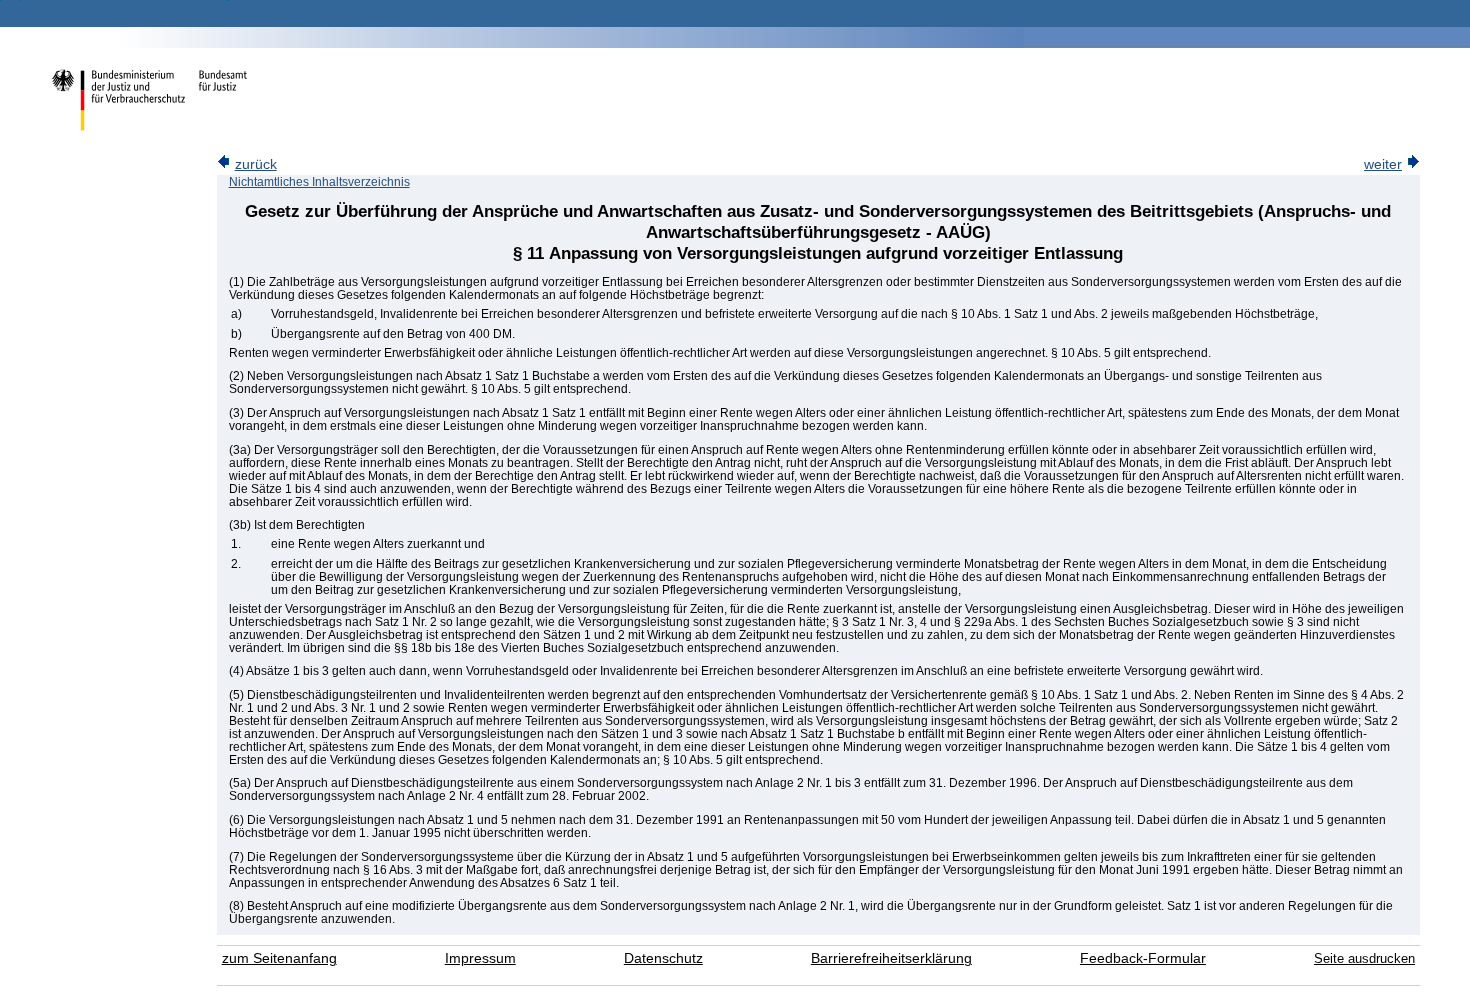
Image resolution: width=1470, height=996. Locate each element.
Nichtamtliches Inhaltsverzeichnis (319, 182)
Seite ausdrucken (1364, 958)
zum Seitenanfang (279, 958)
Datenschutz (663, 958)
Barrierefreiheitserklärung (891, 958)
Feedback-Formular (1143, 958)
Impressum (480, 958)
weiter (1383, 164)
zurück (256, 164)
